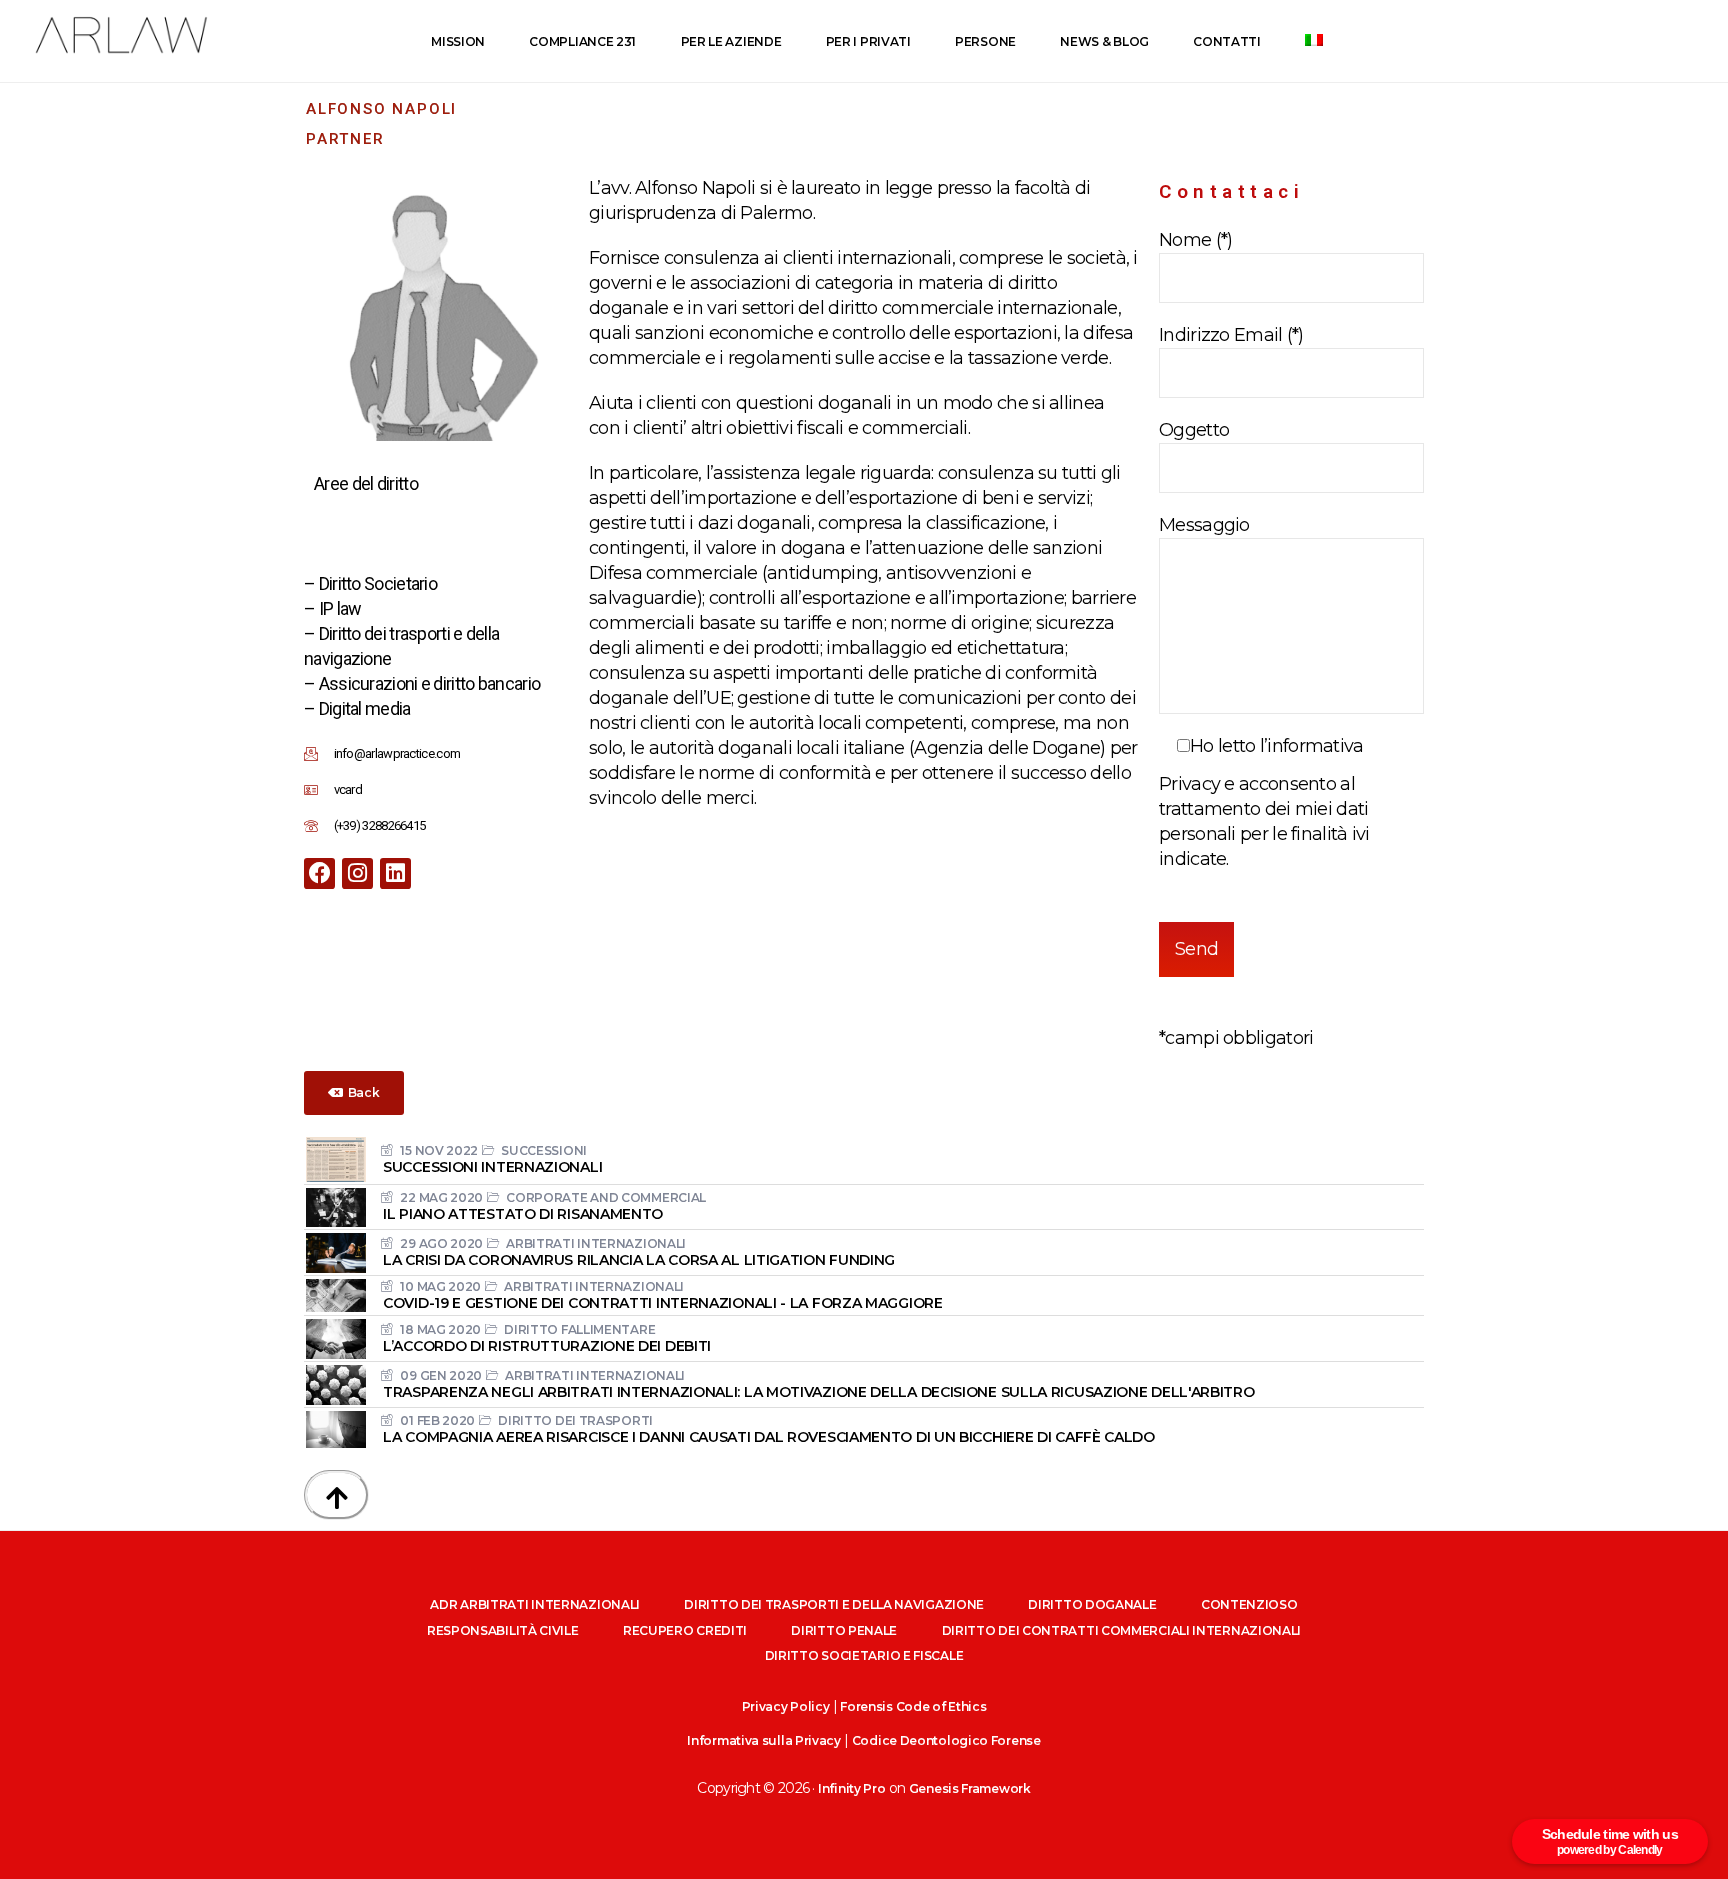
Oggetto (1194, 430)
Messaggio (1204, 525)
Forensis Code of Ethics (913, 1706)
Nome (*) (1195, 240)
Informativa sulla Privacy (764, 1740)
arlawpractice (120, 35)
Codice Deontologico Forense (946, 1740)
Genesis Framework (970, 1788)
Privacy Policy (786, 1706)
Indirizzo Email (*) (1231, 335)
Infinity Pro (851, 1788)
